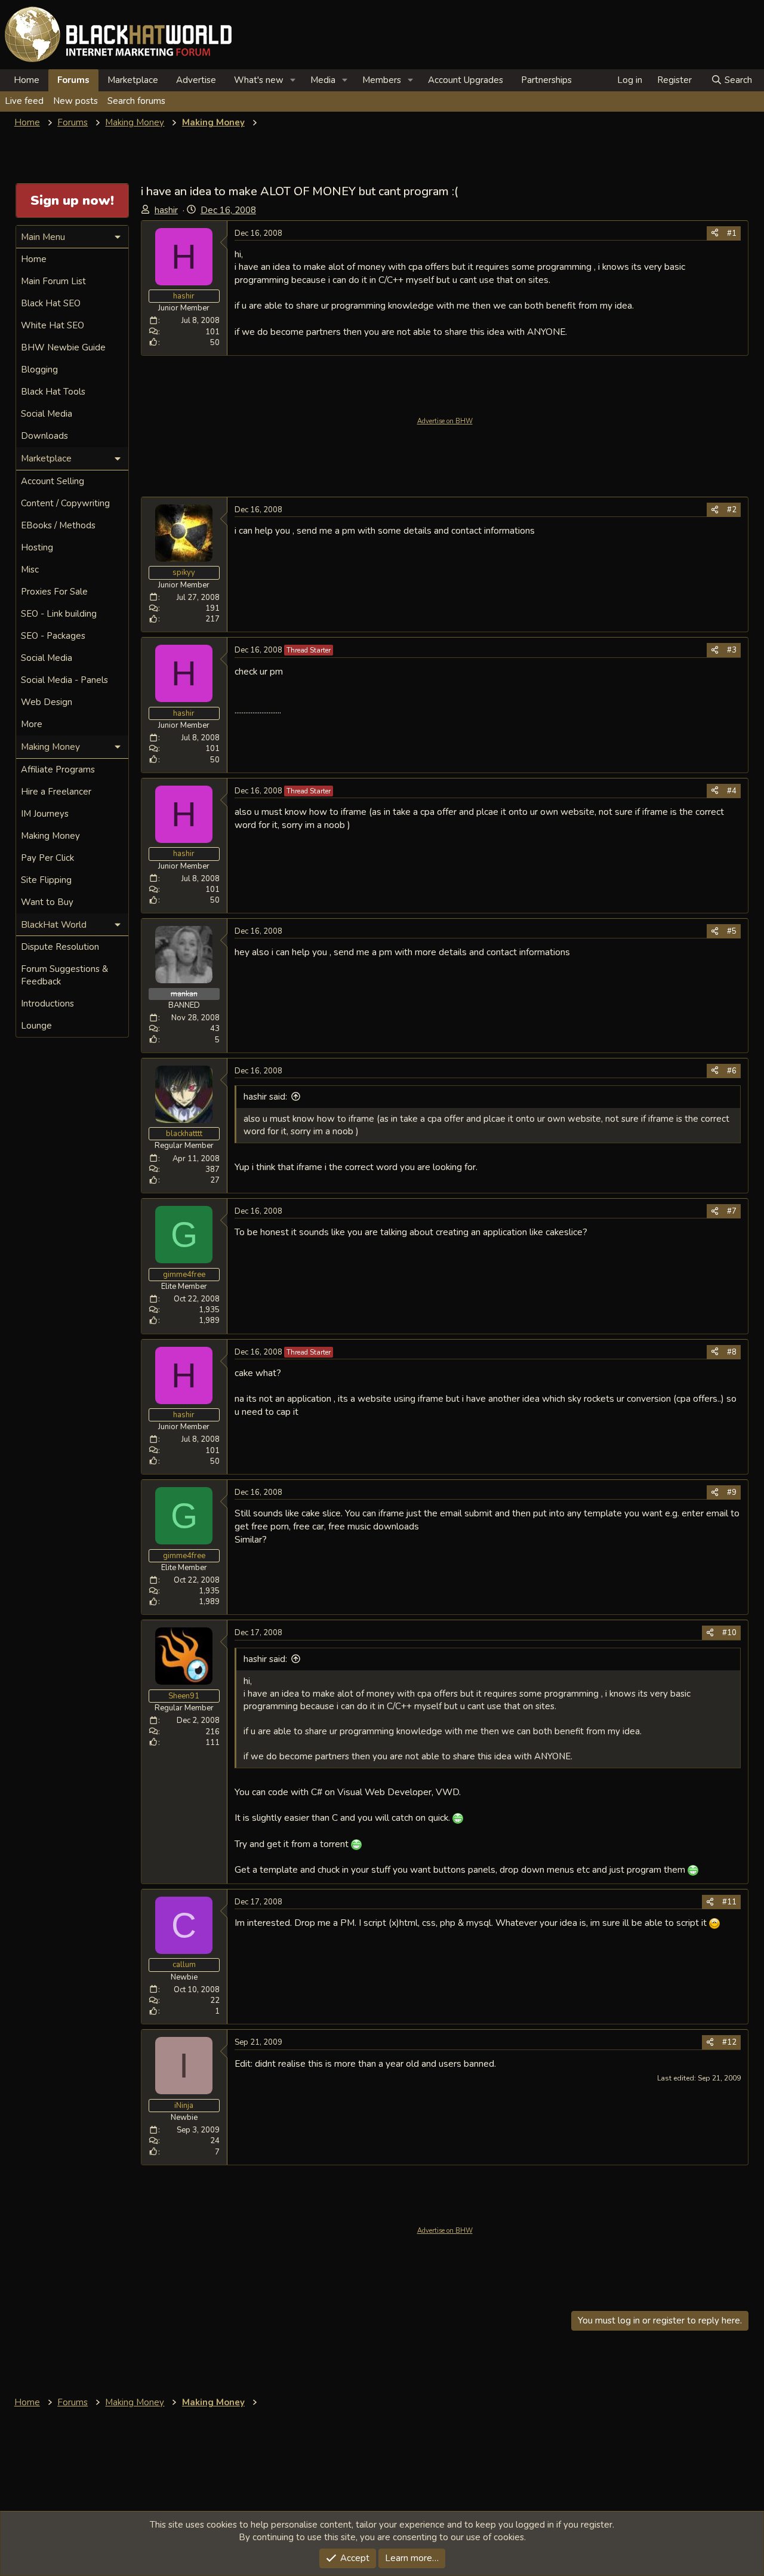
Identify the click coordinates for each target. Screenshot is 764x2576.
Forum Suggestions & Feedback (64, 975)
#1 (732, 233)
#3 (732, 650)
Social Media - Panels (64, 680)
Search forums (136, 101)
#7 (732, 1211)
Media (323, 80)
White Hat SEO (53, 325)
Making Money (50, 836)
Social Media (47, 414)
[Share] (715, 233)
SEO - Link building (59, 614)
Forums (73, 80)
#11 (729, 1902)
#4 (732, 791)
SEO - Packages (53, 636)
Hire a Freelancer (56, 792)
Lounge (36, 1026)
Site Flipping (46, 880)
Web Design (47, 702)
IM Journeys (45, 814)
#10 (729, 1633)
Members (382, 80)
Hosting (37, 547)
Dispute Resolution (60, 947)
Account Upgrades (466, 80)
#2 (732, 510)
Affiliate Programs (58, 770)
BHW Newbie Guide (63, 347)
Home (27, 80)
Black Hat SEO (51, 303)
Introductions (47, 1004)
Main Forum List (53, 281)
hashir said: (265, 1097)
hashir (166, 210)
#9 (732, 1492)
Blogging (39, 370)
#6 (732, 1071)
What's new (259, 80)
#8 (732, 1352)
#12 (729, 2042)
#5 (732, 931)
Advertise (196, 80)
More (32, 724)
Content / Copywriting (65, 503)
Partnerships (546, 80)
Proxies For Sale (54, 592)
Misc (30, 570)
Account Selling (53, 481)
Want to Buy (47, 902)
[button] (293, 80)
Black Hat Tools (53, 392)
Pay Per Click (47, 858)
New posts (76, 101)
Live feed (24, 101)
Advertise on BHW (445, 421)
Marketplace (133, 80)
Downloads (44, 436)
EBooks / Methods (58, 525)
